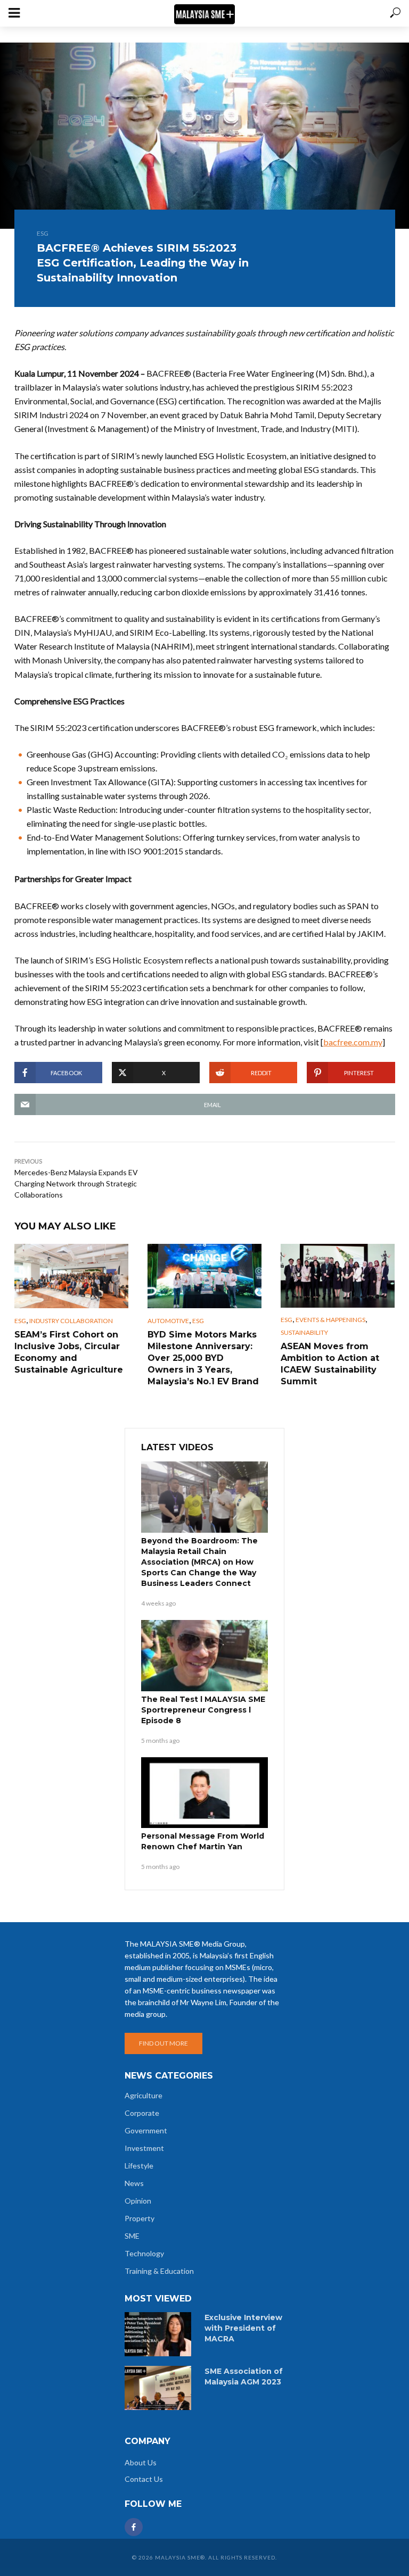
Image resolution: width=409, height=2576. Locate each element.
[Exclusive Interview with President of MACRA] (160, 2334)
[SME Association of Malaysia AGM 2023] (160, 2388)
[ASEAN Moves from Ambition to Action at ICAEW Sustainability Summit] (338, 1276)
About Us (141, 2462)
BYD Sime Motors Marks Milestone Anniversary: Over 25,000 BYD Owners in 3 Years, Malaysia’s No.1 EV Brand (203, 1358)
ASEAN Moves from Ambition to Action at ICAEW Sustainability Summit (330, 1364)
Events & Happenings (330, 1320)
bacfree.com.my (353, 1042)
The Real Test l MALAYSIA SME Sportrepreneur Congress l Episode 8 (203, 1710)
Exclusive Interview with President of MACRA (243, 2328)
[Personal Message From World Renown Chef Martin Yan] (204, 1793)
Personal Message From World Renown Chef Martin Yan (203, 1841)
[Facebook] (134, 2527)
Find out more (163, 2043)
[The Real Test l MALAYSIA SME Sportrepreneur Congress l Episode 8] (204, 1656)
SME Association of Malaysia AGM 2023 (244, 2376)
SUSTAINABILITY (304, 1332)
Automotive (168, 1321)
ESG (43, 233)
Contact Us (144, 2479)
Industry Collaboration (71, 1321)
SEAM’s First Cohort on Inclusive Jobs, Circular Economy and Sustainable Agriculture (69, 1352)
